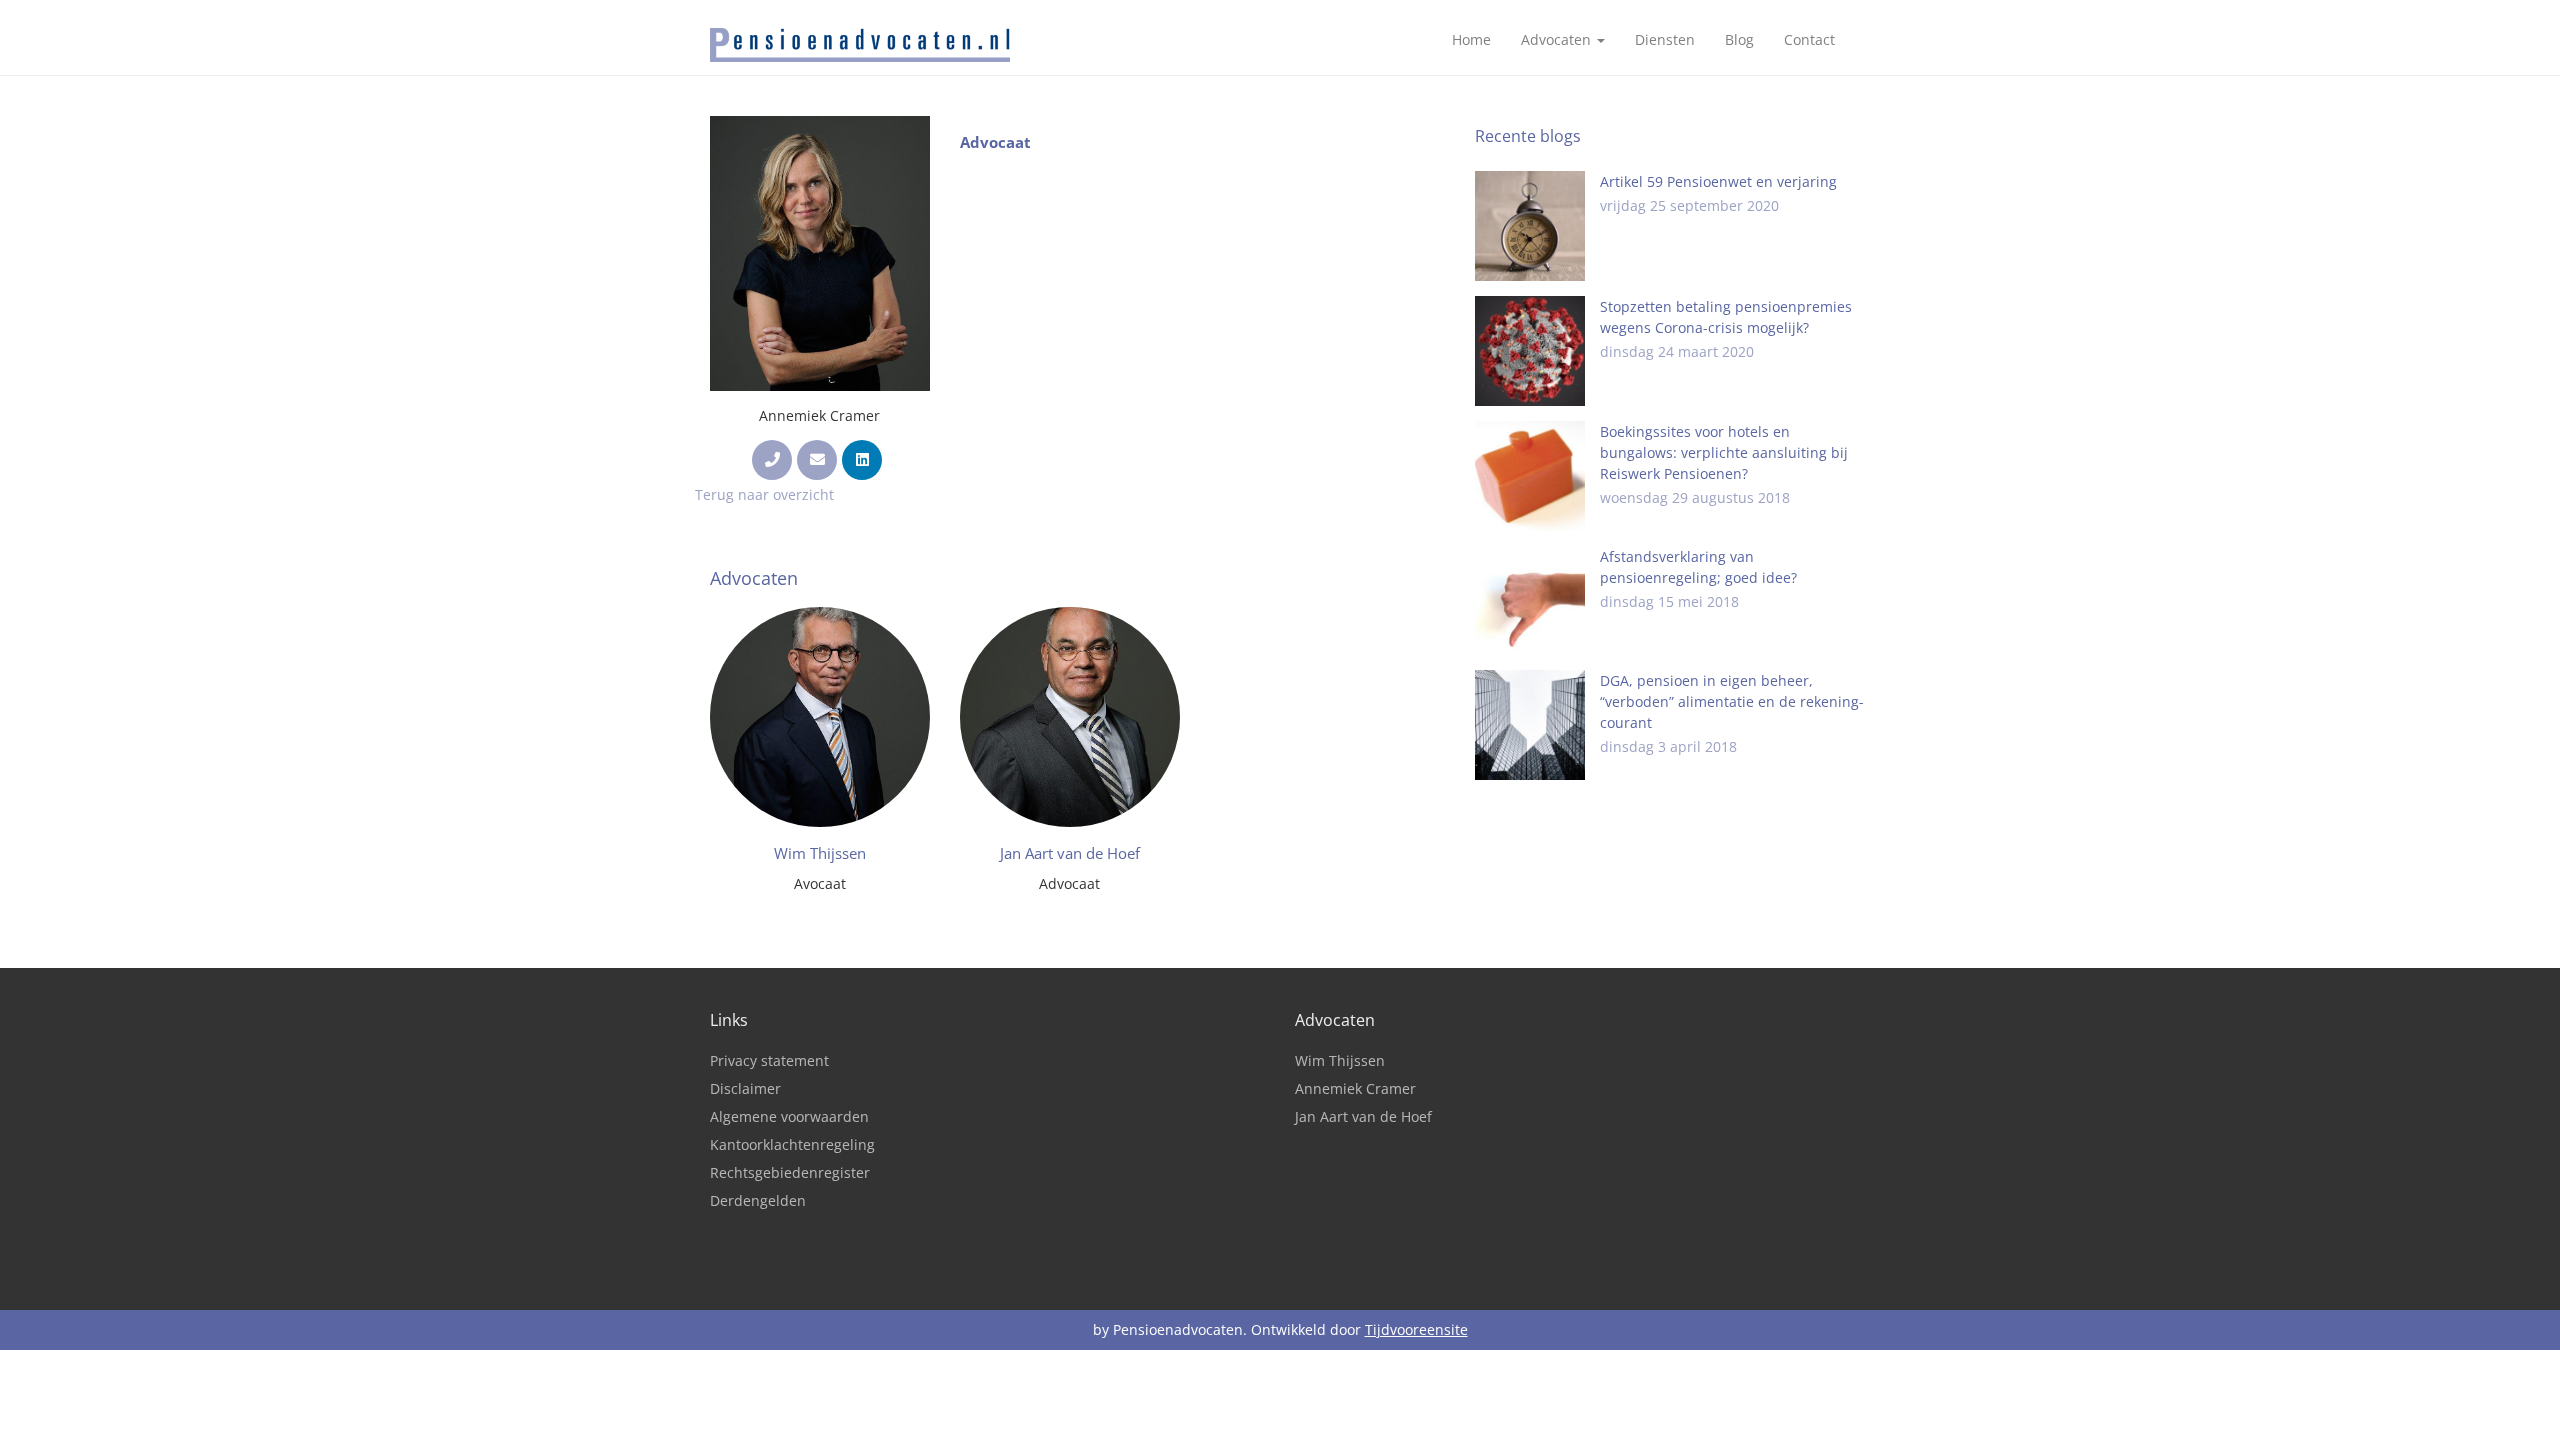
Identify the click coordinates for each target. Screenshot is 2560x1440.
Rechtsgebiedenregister (790, 1172)
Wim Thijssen (1340, 1060)
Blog (1739, 39)
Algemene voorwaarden (789, 1116)
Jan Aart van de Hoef (1363, 1116)
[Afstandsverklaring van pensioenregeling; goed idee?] (1530, 601)
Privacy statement (769, 1060)
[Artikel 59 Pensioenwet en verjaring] (1530, 226)
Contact (1809, 39)
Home (1471, 39)
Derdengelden (758, 1200)
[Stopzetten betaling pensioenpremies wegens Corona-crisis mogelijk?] (1530, 351)
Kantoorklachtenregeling (792, 1144)
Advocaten (1558, 39)
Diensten (1665, 39)
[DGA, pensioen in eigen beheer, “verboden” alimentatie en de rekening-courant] (1530, 725)
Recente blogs (1528, 136)
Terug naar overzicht (764, 494)
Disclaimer (745, 1088)
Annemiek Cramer (1355, 1088)
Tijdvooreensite (1416, 1329)
